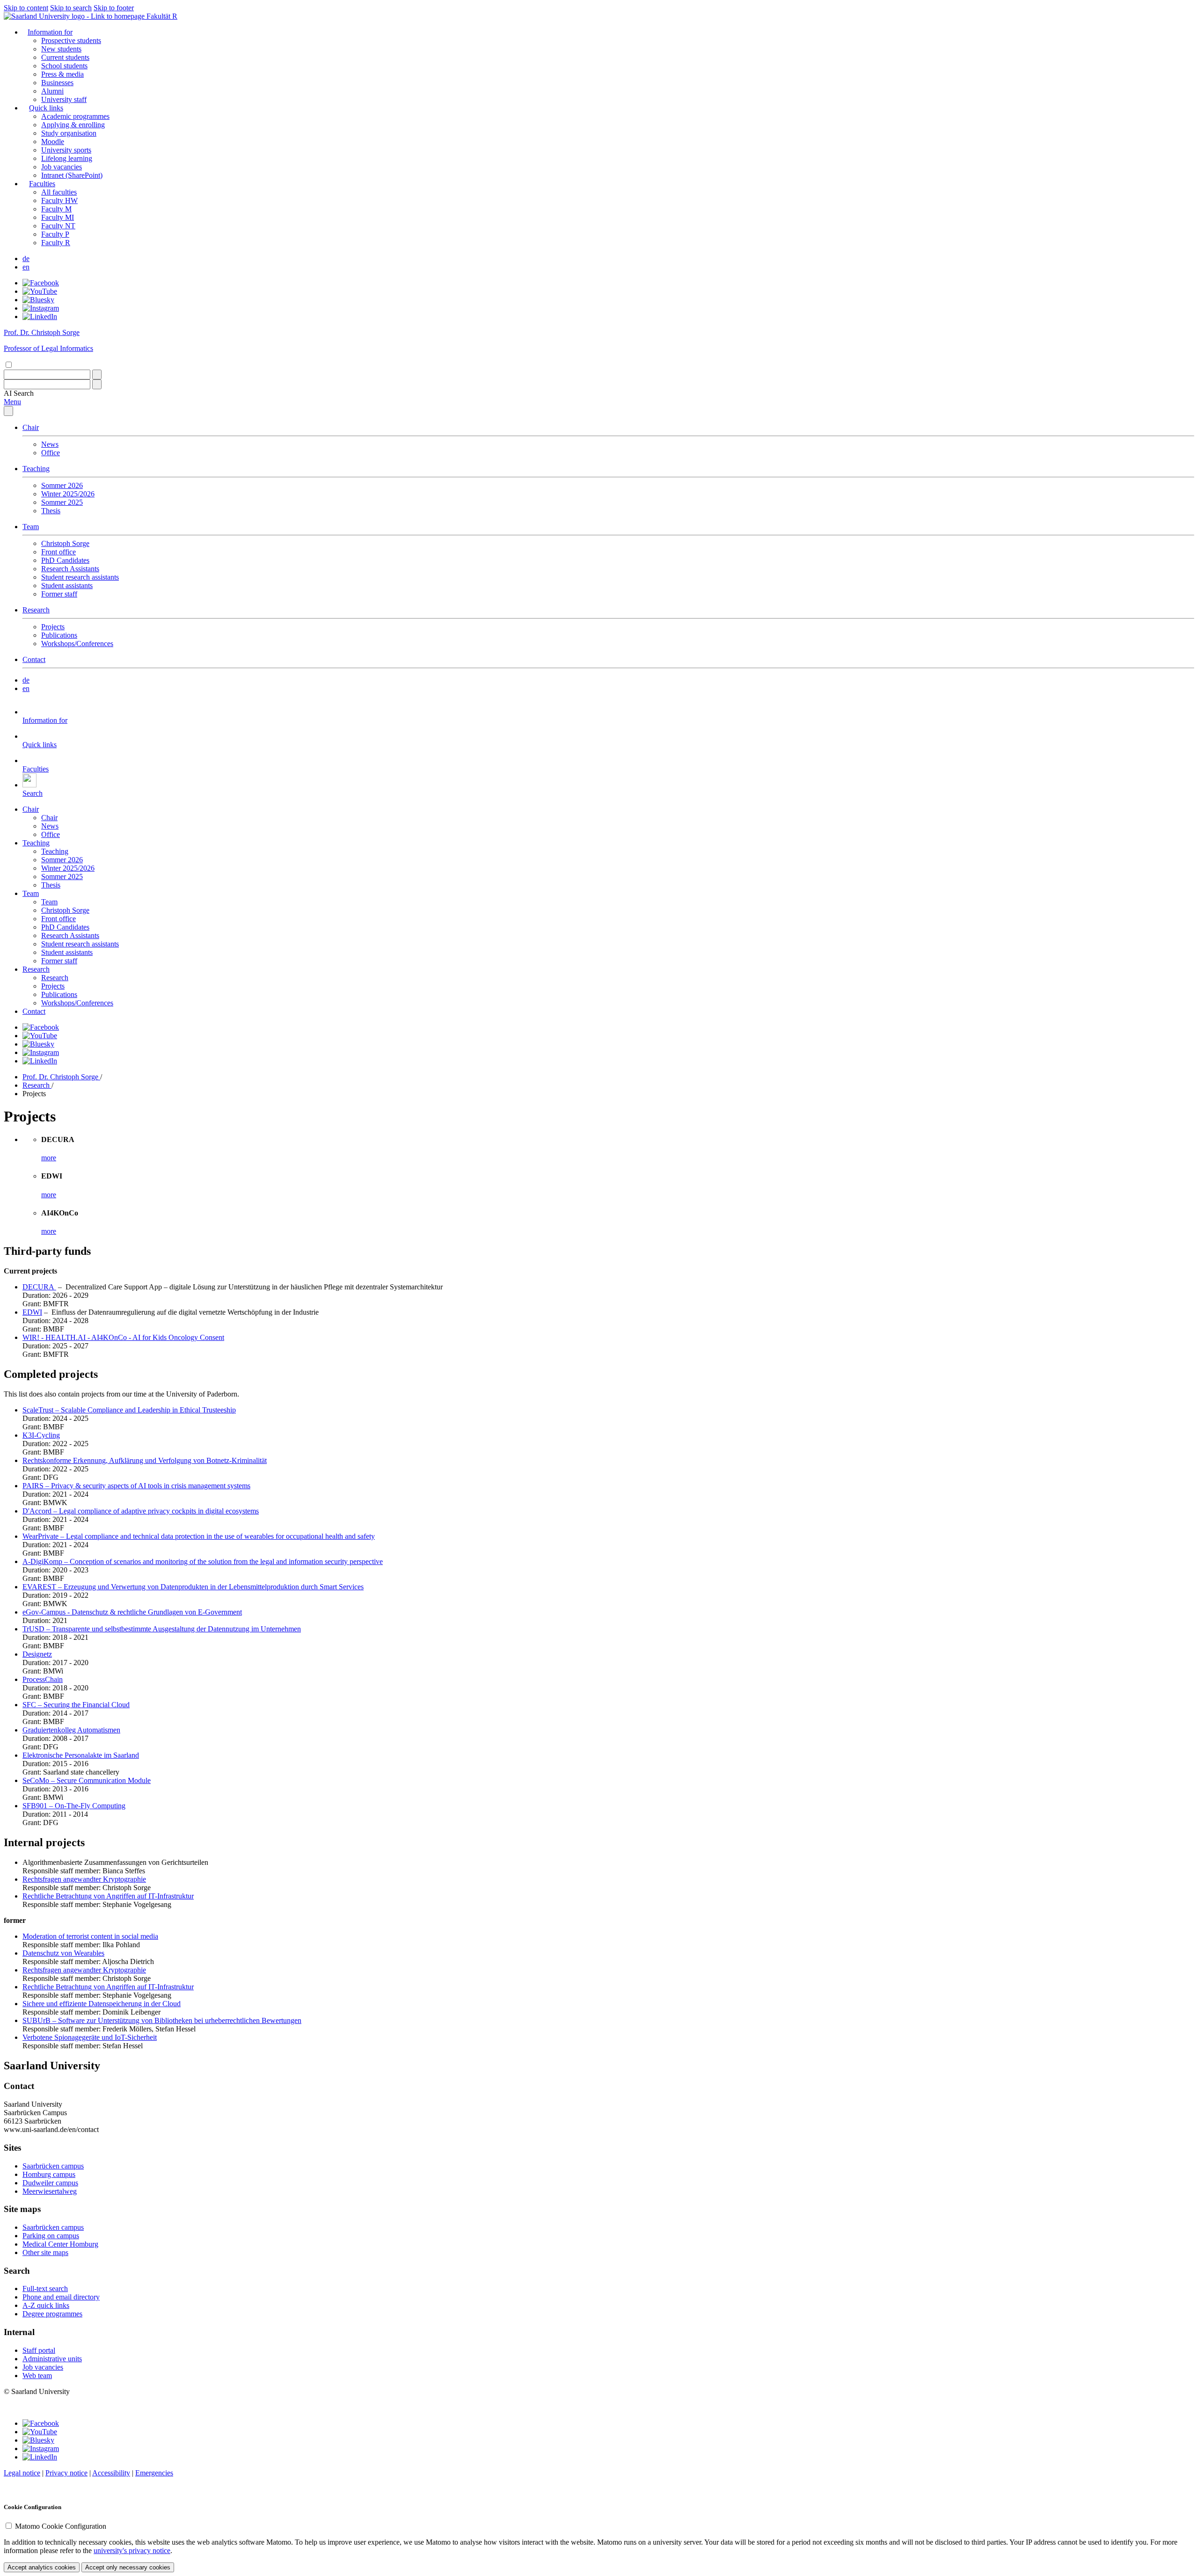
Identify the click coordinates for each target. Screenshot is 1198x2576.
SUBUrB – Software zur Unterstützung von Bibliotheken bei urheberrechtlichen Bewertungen (162, 2020)
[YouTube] (40, 291)
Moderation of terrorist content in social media (90, 1936)
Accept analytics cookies (42, 2567)
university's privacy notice (132, 2551)
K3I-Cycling (41, 1435)
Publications (59, 635)
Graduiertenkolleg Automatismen (71, 1730)
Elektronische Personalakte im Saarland (81, 1755)
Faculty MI (58, 217)
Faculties (42, 184)
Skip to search (71, 8)
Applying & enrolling (73, 125)
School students (64, 66)
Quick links (46, 108)
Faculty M (56, 209)
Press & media (62, 74)
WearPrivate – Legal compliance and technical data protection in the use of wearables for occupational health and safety (199, 1536)
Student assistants (67, 586)
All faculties (59, 192)
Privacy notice (66, 2473)
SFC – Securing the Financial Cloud (76, 1705)
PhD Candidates (65, 560)
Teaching (36, 469)
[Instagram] (41, 308)
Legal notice (22, 2473)
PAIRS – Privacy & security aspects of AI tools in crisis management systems (136, 1486)
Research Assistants (70, 569)
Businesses (57, 83)
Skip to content (26, 8)
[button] (19, 393)
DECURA (39, 1287)
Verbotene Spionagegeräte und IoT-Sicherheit (90, 2037)
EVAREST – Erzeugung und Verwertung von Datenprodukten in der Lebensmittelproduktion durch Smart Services (193, 1587)
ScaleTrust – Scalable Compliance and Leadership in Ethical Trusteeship (129, 1410)
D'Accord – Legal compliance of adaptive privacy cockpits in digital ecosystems (141, 1511)
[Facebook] (41, 283)
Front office (58, 552)
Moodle (53, 142)
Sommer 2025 (62, 502)
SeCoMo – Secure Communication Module (87, 1780)
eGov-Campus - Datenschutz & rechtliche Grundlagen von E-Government (132, 1612)
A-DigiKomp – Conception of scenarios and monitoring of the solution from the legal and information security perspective (203, 1561)
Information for (50, 32)
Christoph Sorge (65, 543)
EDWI (32, 1312)
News (50, 444)
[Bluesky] (38, 300)
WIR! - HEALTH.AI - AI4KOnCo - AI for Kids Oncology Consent (123, 1337)
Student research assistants (80, 577)
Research (36, 610)
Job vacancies (62, 167)
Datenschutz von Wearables (63, 1953)
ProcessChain (43, 1679)
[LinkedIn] (40, 317)
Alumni (52, 91)
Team (31, 527)
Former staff (59, 594)
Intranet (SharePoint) (72, 175)
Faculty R (56, 243)
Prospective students (71, 40)
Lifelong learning (67, 158)
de (26, 258)
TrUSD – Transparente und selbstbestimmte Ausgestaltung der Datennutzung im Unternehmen (162, 1629)
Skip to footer (114, 8)
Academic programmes (75, 116)
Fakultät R (162, 16)
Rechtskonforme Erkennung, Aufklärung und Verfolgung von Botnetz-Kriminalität (145, 1460)
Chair (31, 427)
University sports (66, 150)
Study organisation (69, 133)
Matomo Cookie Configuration (61, 2526)
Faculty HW (59, 200)
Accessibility (111, 2473)
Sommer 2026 (62, 485)
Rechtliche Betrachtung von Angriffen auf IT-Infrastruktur (108, 1896)
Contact (34, 659)
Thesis (51, 511)
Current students (65, 57)
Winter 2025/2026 (68, 494)
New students (61, 49)
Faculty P (55, 234)
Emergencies (154, 2473)
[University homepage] (75, 16)
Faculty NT (58, 226)
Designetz (37, 1654)
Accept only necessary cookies (128, 2567)
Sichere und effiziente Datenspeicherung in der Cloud (102, 2004)
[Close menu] (8, 411)
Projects (53, 627)
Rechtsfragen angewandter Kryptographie (84, 1879)
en (26, 267)
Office (51, 453)
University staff (64, 99)
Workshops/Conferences (77, 644)
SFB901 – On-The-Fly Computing (74, 1806)
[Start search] (97, 375)
